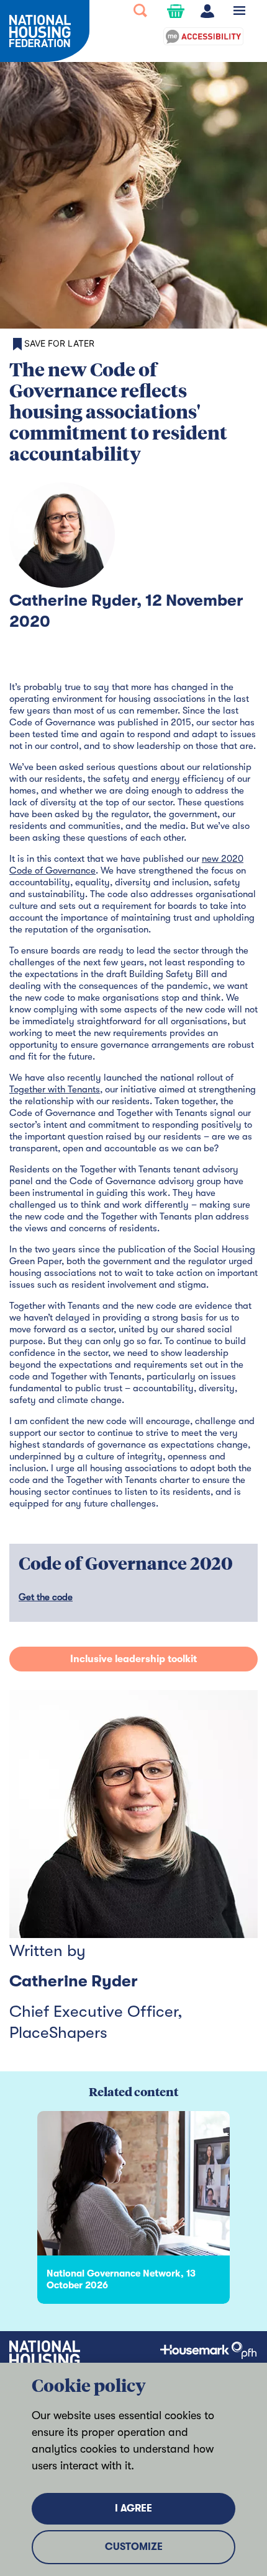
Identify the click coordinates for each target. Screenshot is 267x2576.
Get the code (46, 1597)
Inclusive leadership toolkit (133, 1659)
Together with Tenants (55, 1089)
